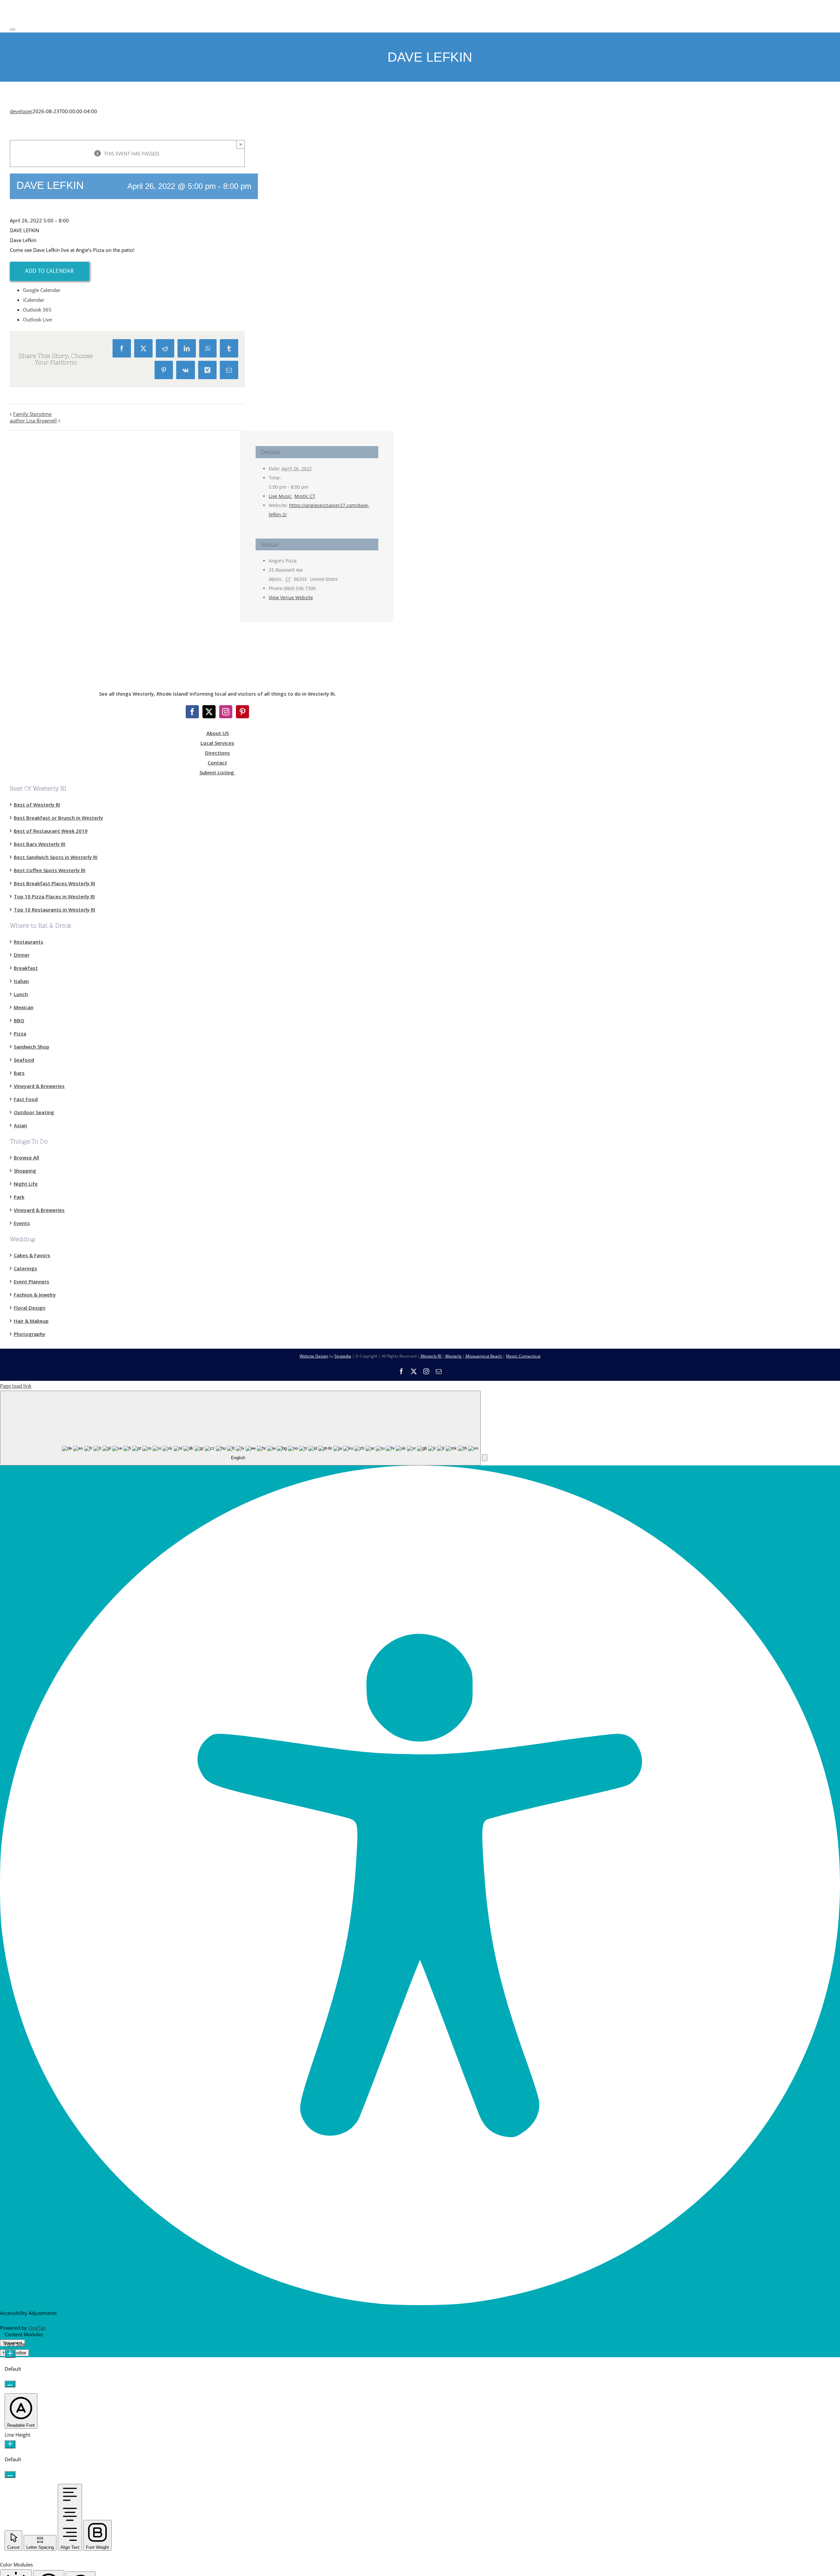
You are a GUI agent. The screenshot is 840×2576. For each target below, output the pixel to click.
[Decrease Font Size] (10, 2384)
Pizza (20, 1033)
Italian (21, 981)
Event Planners (31, 1281)
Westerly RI (431, 1356)
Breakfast (26, 968)
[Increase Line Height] (10, 2444)
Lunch (21, 994)
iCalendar (34, 300)
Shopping (25, 1171)
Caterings (25, 1268)
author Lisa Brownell (33, 420)
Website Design (314, 1356)
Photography (30, 1334)
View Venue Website (291, 597)
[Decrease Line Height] (10, 2474)
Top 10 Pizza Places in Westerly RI (54, 896)
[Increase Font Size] (10, 2354)
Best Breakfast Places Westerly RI (54, 883)
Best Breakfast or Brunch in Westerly (58, 818)
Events (22, 1223)
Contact (217, 763)
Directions (218, 753)
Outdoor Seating (34, 1112)
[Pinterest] (242, 712)
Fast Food (26, 1099)
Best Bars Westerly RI (40, 844)
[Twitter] (209, 712)
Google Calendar (42, 290)
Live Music (280, 496)
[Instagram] (226, 712)
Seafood (24, 1060)
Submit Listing (217, 772)
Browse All (26, 1157)
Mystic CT (305, 496)
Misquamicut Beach (484, 1356)
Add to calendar (50, 271)
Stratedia (343, 1356)
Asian (20, 1125)
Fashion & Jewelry (35, 1295)
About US (218, 733)
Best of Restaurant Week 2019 (51, 831)
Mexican (24, 1007)
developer (21, 111)
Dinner (22, 955)
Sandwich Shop (31, 1047)
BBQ (19, 1020)
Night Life (26, 1184)
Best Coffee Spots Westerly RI (50, 870)
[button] (485, 1458)
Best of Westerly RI (37, 805)
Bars (19, 1073)
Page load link (16, 1386)
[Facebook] (192, 712)
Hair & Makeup (31, 1321)
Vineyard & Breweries (39, 1086)
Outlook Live (37, 319)
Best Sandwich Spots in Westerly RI (56, 857)
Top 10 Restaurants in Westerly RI (54, 910)
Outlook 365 (37, 310)
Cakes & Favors (32, 1255)
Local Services (217, 743)
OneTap (37, 2328)
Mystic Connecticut (523, 1356)
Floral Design (30, 1308)
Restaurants (29, 942)
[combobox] (240, 1428)
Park (19, 1197)
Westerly (453, 1356)
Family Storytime (32, 414)
